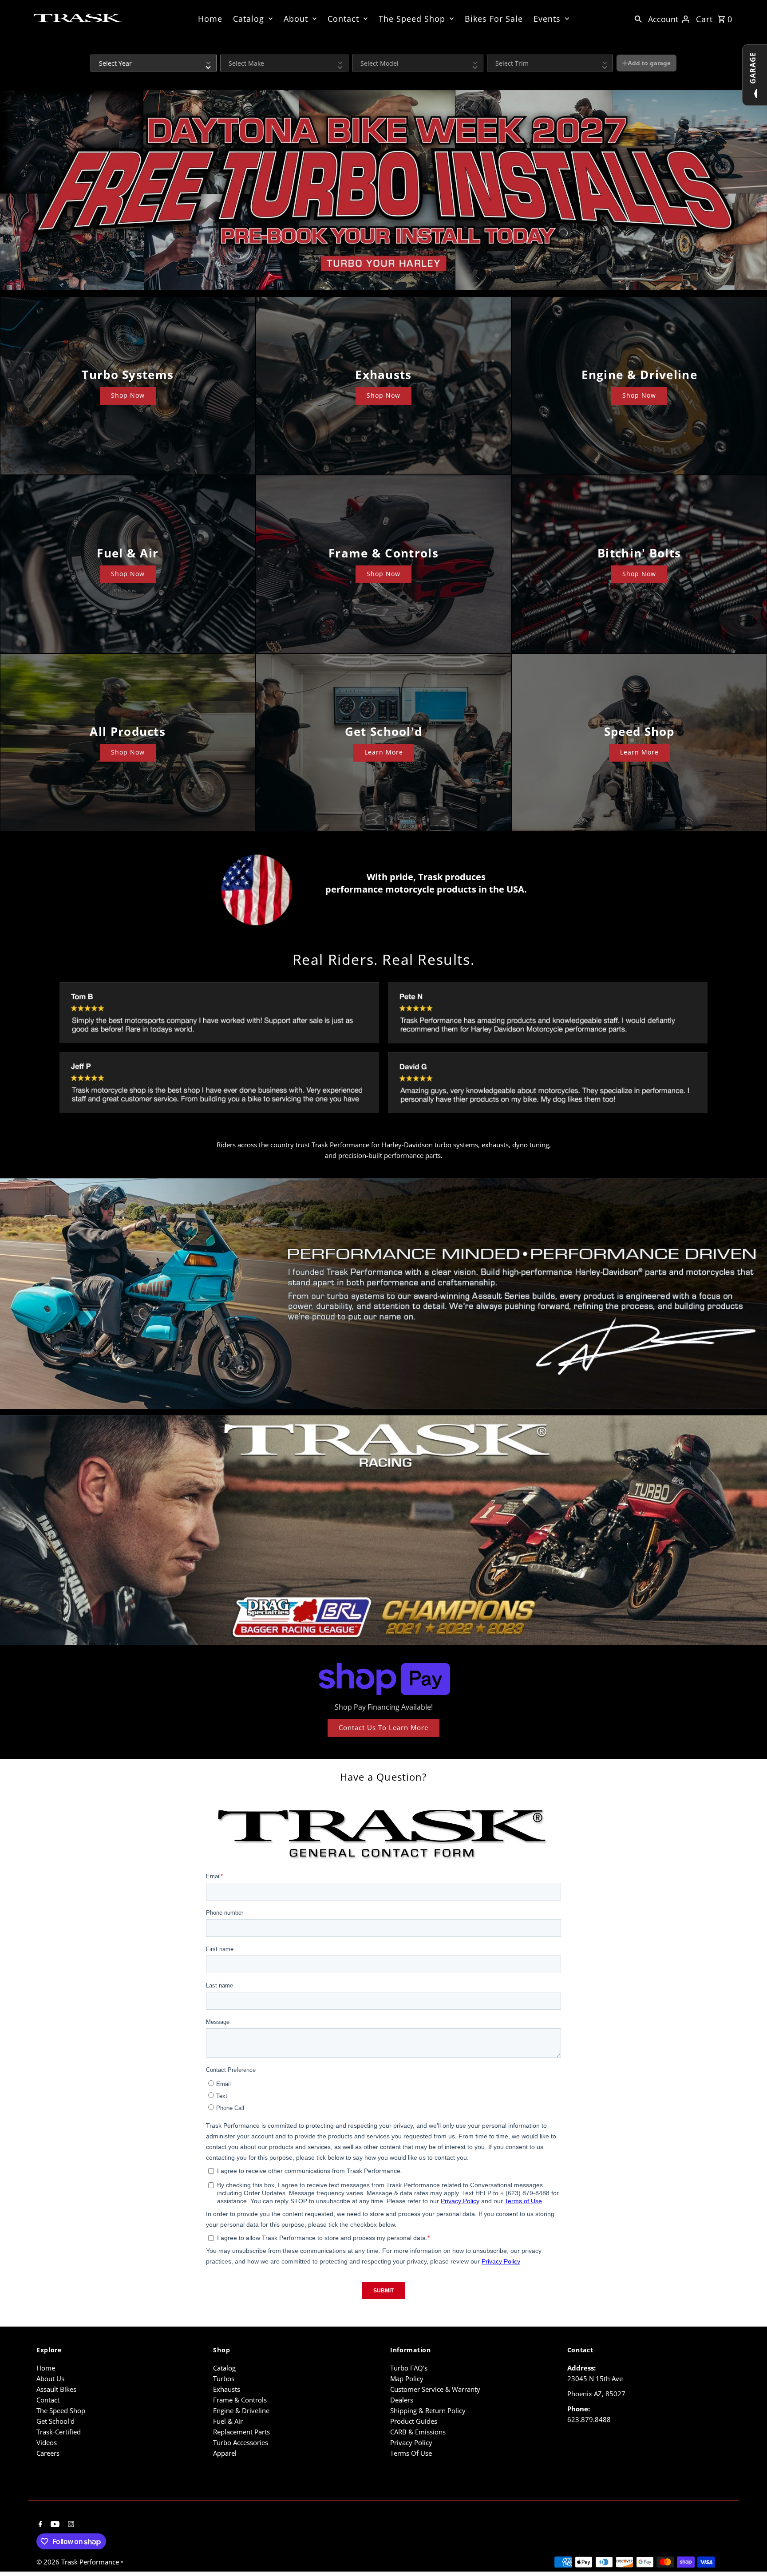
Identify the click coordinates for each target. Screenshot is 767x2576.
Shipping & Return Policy (428, 2410)
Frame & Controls (240, 2400)
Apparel (225, 2453)
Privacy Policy (411, 2442)
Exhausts (227, 2389)
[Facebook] (39, 2525)
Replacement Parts (241, 2432)
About (296, 19)
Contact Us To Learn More (383, 1727)
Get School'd (55, 2421)
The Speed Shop (412, 19)
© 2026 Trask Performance (79, 2562)
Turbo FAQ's (409, 2368)
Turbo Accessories (241, 2442)
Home (210, 19)
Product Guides (414, 2421)
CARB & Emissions (418, 2432)
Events (547, 19)
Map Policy (407, 2378)
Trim (492, 49)
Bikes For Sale (494, 19)
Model (360, 49)
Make (227, 49)
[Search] (638, 18)
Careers (48, 2453)
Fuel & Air (228, 2421)
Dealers (402, 2400)
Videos (47, 2442)
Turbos (224, 2378)
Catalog (249, 19)
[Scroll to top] (748, 2553)
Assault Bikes (56, 2389)
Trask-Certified (59, 2432)
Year (96, 49)
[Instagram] (70, 2525)
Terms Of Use (411, 2453)
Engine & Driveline (241, 2410)
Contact (343, 19)
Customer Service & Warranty (435, 2389)
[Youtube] (54, 2525)
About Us (50, 2378)
